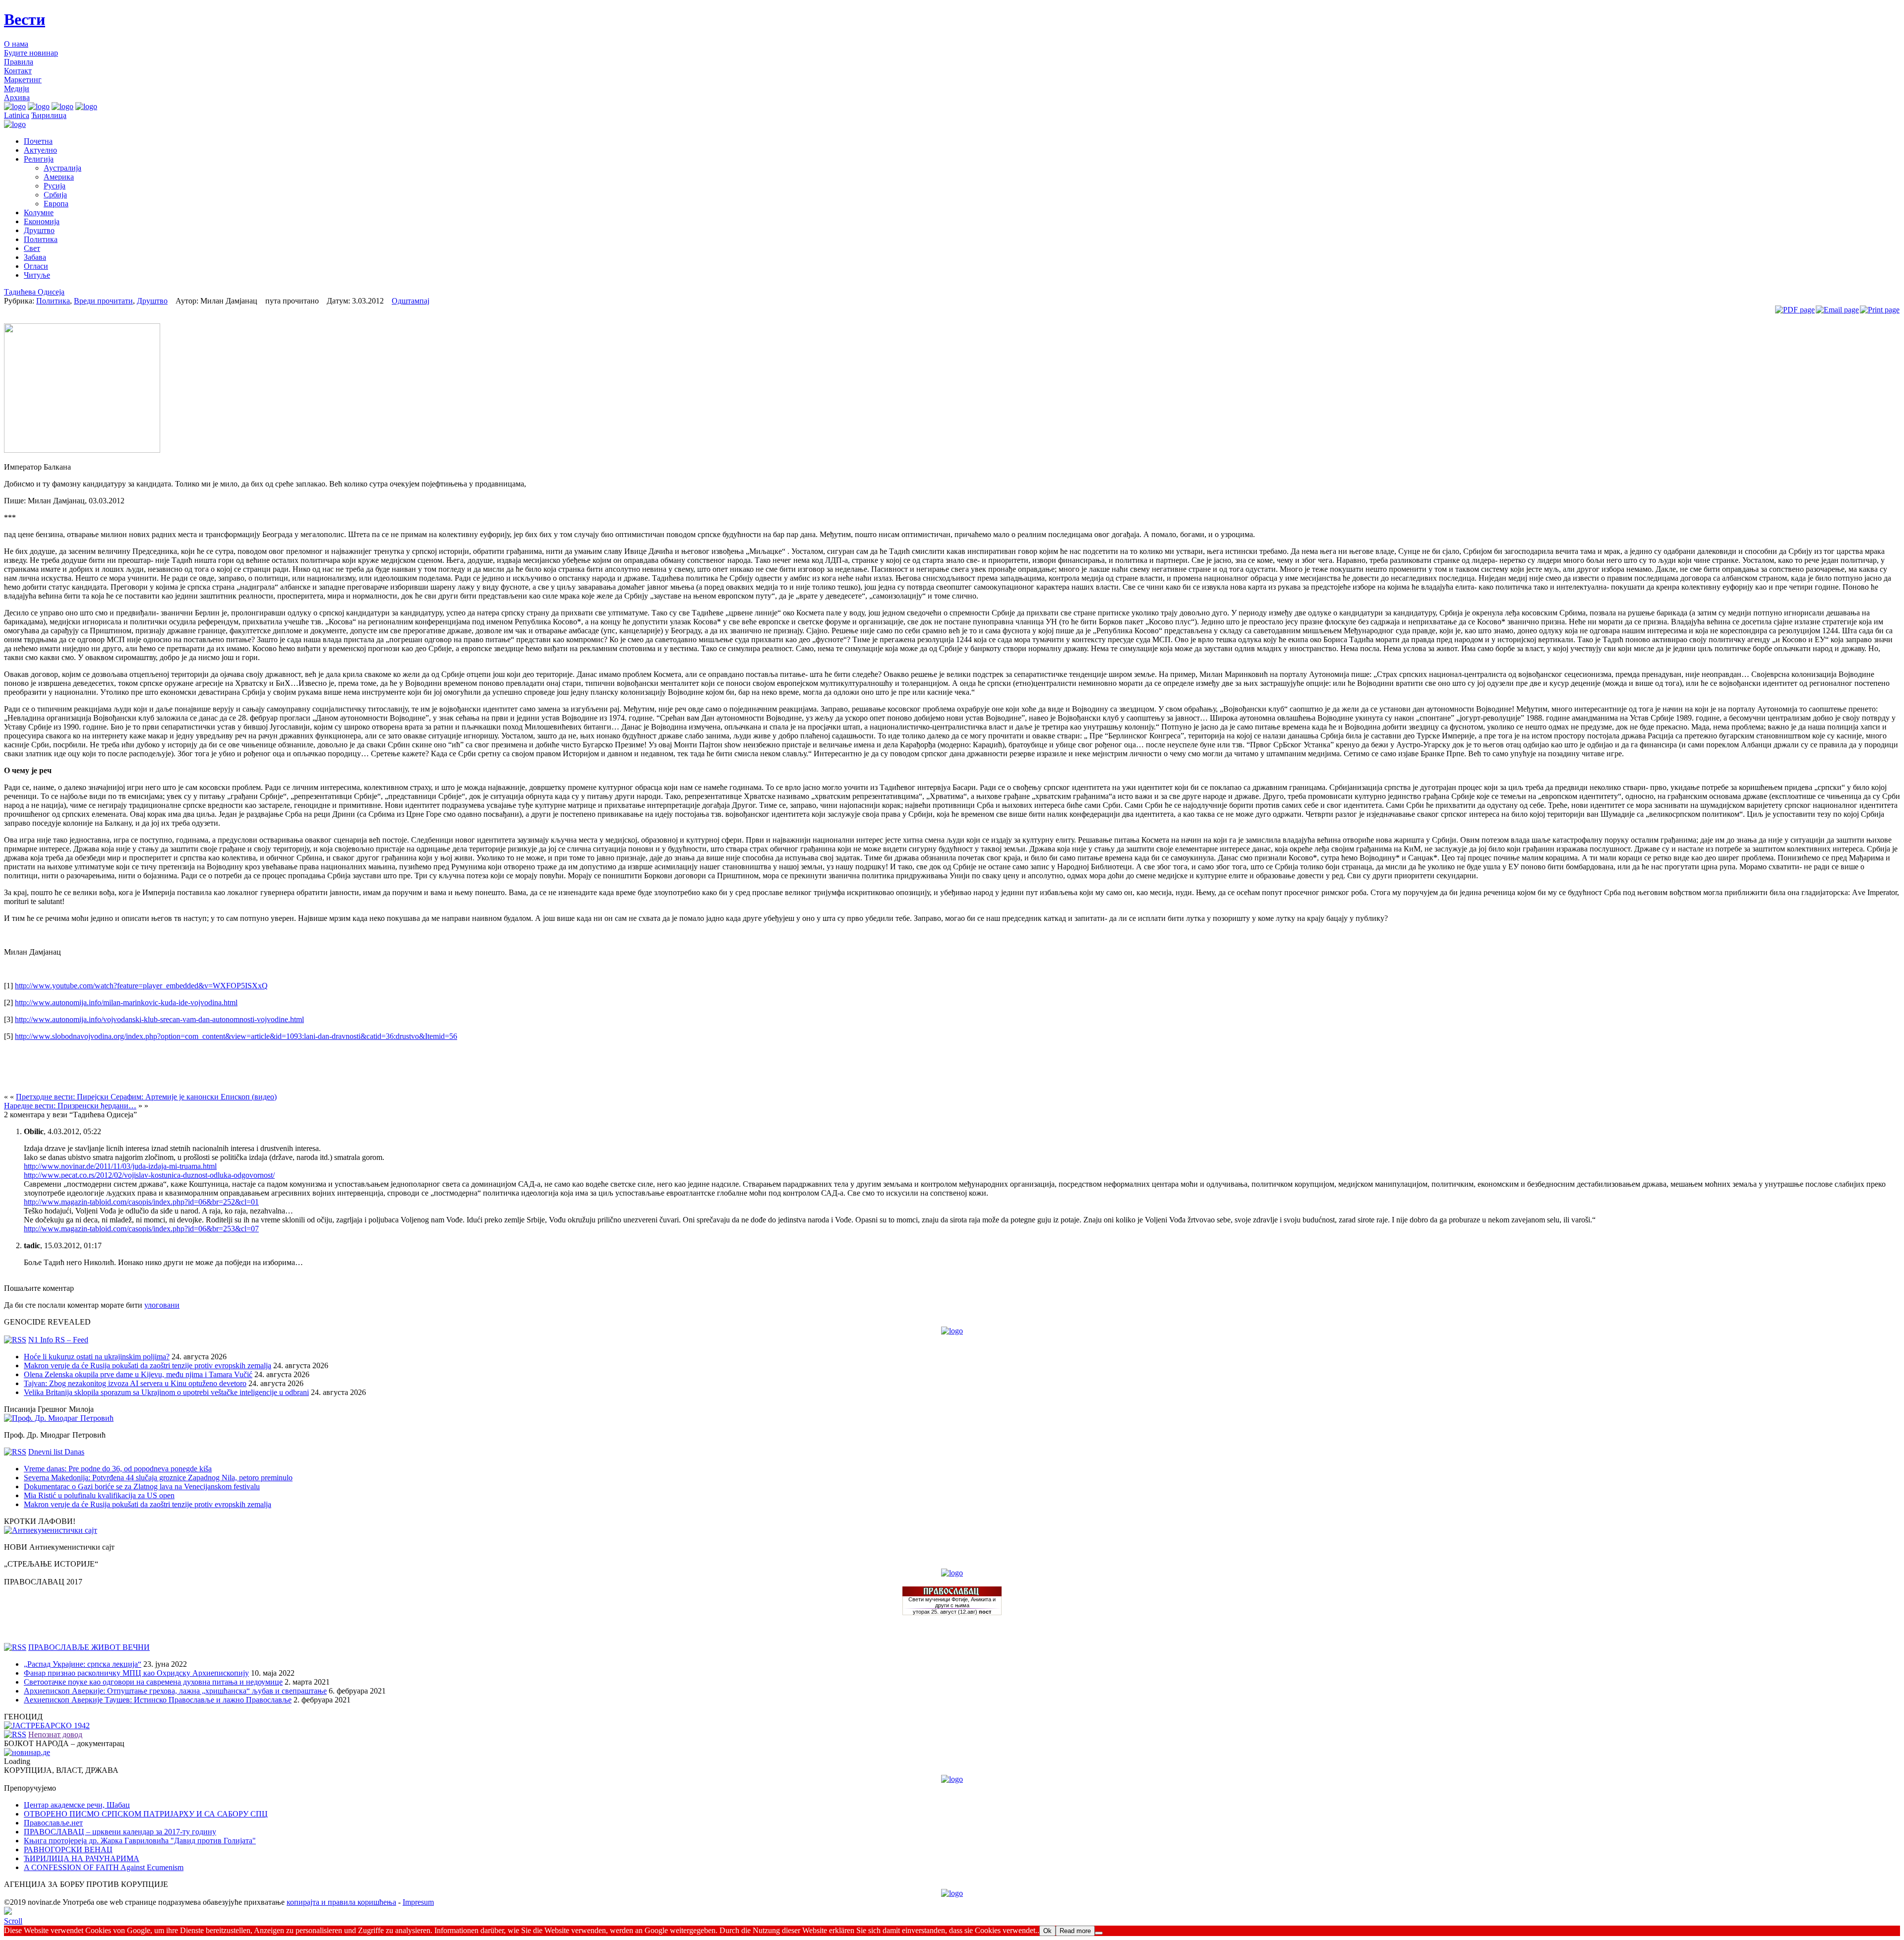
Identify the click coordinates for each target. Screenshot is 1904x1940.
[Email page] (1837, 310)
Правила (19, 62)
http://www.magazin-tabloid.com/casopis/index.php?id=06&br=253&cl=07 (141, 1229)
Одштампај (411, 301)
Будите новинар (31, 53)
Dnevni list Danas (56, 1452)
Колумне (39, 212)
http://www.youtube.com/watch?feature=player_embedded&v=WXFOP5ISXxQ (141, 986)
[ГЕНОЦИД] (47, 1726)
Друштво (39, 230)
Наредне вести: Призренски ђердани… (70, 1106)
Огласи (36, 266)
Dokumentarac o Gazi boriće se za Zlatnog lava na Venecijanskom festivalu (142, 1486)
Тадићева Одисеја (34, 292)
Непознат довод (55, 1734)
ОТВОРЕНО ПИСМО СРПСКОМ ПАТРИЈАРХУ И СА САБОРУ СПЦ (146, 1814)
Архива (17, 97)
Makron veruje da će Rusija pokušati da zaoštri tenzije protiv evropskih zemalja (148, 1365)
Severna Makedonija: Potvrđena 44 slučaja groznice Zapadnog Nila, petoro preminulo (158, 1478)
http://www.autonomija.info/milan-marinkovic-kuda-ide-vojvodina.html (126, 1002)
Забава (35, 257)
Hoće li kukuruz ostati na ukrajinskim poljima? (97, 1357)
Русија (55, 186)
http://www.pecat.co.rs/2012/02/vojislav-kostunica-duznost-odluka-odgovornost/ (149, 1175)
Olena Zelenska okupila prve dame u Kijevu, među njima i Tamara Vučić (138, 1374)
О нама (16, 44)
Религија (39, 159)
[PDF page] (1795, 310)
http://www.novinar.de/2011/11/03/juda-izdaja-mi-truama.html (120, 1166)
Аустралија (62, 168)
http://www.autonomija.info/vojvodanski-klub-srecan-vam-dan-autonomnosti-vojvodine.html (159, 1019)
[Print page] (1880, 310)
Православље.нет (53, 1823)
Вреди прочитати (103, 301)
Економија (42, 221)
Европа (56, 204)
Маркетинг (23, 80)
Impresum (418, 1902)
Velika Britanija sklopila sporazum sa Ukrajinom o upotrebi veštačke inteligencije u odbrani (166, 1392)
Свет (32, 248)
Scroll (13, 1921)
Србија (55, 195)
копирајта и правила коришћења (341, 1902)
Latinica (17, 115)
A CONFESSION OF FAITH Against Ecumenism (104, 1867)
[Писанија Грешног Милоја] (59, 1418)
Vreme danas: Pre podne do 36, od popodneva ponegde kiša (118, 1469)
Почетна (38, 141)
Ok (1047, 1931)
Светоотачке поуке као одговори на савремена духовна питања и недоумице (153, 1682)
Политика (41, 239)
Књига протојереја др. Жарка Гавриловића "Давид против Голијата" (140, 1841)
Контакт (18, 71)
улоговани (162, 1305)
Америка (59, 177)
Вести (25, 19)
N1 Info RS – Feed (58, 1340)
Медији (17, 89)
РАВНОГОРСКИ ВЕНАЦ (68, 1849)
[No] (1099, 1933)
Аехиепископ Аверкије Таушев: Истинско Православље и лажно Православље (158, 1700)
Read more (1075, 1931)
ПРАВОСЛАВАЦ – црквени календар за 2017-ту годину (120, 1832)
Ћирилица (49, 115)
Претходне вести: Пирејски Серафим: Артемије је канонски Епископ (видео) (146, 1097)
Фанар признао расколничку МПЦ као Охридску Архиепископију (136, 1673)
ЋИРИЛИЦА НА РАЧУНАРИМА (82, 1858)
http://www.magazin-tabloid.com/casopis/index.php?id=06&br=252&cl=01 (141, 1202)
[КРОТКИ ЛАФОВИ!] (51, 1530)
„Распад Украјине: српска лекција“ (83, 1664)
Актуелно (40, 150)
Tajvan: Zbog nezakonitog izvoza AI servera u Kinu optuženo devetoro (135, 1383)
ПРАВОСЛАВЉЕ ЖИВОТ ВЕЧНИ (89, 1647)
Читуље (37, 275)
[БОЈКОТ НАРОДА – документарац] (27, 1752)
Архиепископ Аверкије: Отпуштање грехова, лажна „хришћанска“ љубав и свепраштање (175, 1691)
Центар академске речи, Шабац (77, 1805)
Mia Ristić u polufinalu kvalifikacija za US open (99, 1495)
